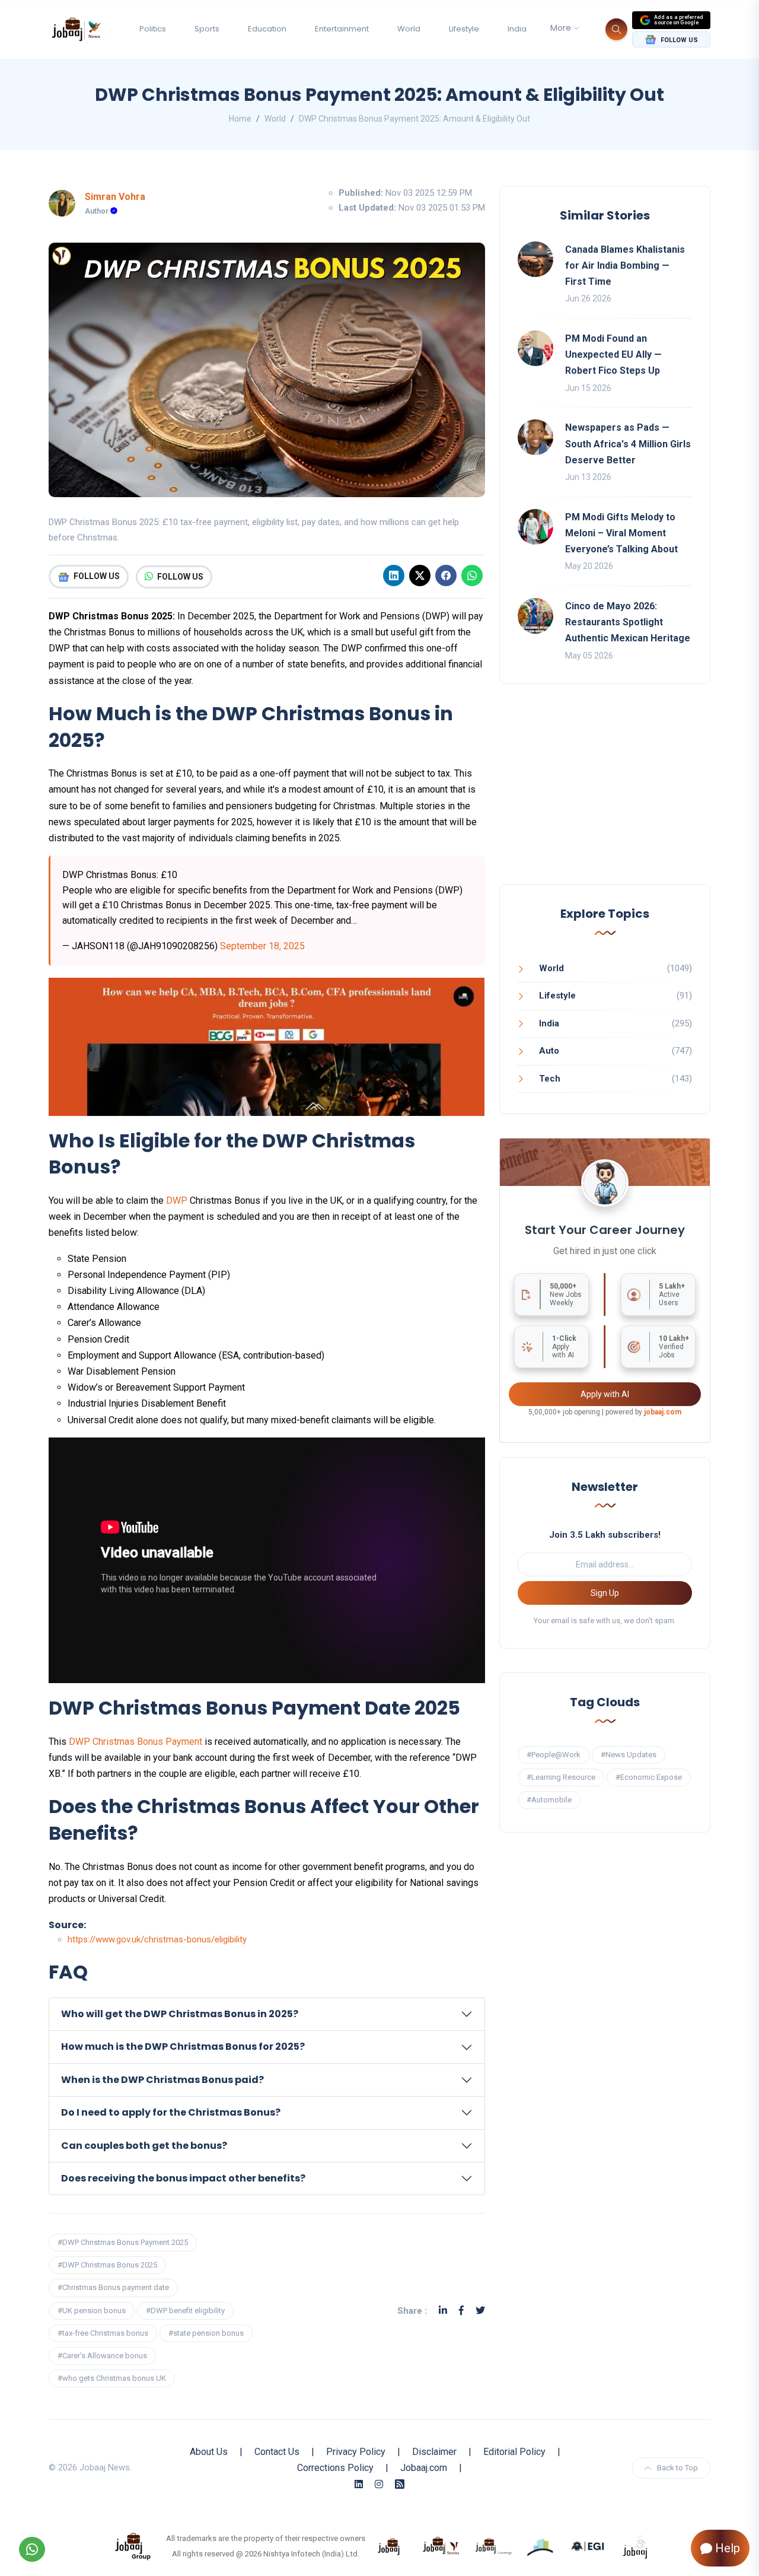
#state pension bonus (206, 2333)
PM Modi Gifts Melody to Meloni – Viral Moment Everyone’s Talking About (621, 533)
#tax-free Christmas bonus (103, 2333)
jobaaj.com (663, 1412)
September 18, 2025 (262, 946)
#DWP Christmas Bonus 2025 (107, 2265)
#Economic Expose (649, 1777)
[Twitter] (480, 2311)
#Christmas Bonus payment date (113, 2287)
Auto (549, 1051)
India (517, 29)
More (561, 28)
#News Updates (629, 1755)
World (409, 29)
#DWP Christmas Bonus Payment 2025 (123, 2242)
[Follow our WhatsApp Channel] (32, 2549)
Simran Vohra (115, 197)
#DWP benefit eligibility (185, 2311)
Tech (550, 1079)
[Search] (616, 29)
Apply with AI (605, 1394)
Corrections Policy (335, 2468)
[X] (420, 575)
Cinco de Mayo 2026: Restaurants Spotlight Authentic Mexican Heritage (628, 622)
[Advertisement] (605, 796)
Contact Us (277, 2452)
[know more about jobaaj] (389, 2546)
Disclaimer (434, 2452)
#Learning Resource (561, 1777)
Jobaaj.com (424, 2468)
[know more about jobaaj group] (133, 2546)
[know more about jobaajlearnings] (493, 2546)
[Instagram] (379, 2484)
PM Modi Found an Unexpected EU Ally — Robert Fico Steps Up (613, 354)
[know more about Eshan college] (588, 2546)
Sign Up (605, 1593)
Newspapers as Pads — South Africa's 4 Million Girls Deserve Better (628, 443)
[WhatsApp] (472, 575)
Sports (207, 29)
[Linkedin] (394, 575)
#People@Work (554, 1755)
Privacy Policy (356, 2452)
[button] (267, 2014)
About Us (209, 2452)
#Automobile (549, 1800)
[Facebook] (446, 575)
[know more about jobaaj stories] (441, 2546)
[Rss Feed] (400, 2484)
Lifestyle (464, 29)
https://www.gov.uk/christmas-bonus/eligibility (157, 1939)
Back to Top (677, 2468)
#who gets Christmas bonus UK (112, 2378)
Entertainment (342, 29)
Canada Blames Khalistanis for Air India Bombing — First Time (625, 265)
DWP (177, 1200)
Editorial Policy (514, 2452)
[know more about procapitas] (541, 2546)
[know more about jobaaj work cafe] (636, 2546)
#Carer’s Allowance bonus (102, 2356)
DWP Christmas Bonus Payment (135, 1742)
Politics (153, 29)
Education (267, 29)
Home (240, 119)
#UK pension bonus (92, 2311)
